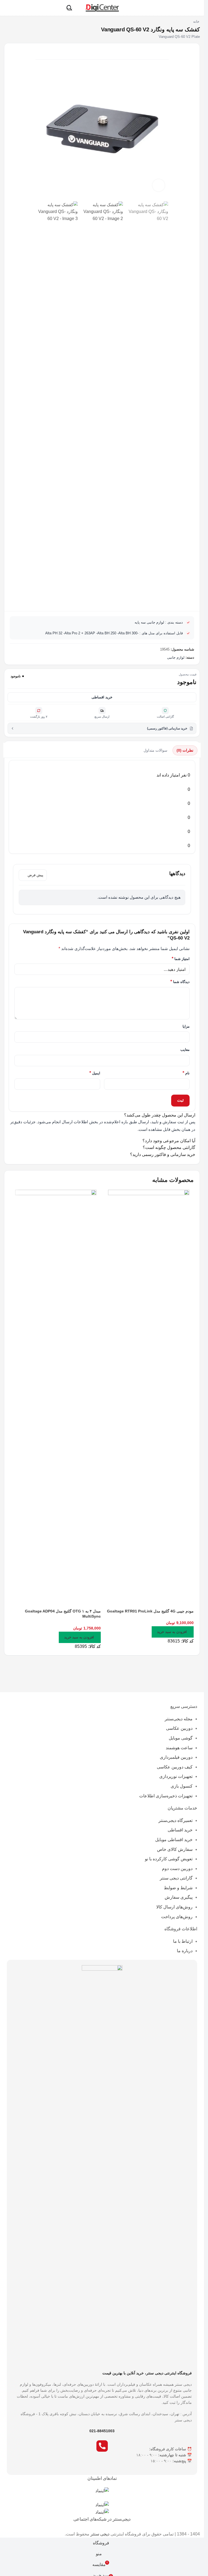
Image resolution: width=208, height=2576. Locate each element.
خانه (196, 22)
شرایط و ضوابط (178, 1888)
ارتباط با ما (183, 1941)
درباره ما (185, 1951)
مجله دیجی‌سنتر (179, 1719)
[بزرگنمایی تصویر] (159, 185)
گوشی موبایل (181, 1738)
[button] (173, 1632)
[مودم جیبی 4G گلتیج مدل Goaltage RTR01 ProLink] (149, 1392)
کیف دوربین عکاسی (175, 1767)
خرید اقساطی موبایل (174, 1840)
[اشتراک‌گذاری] (52, 52)
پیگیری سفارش (179, 1897)
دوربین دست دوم (177, 1869)
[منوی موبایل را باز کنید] (197, 8)
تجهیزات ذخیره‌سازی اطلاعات (166, 1796)
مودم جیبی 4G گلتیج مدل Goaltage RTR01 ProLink (150, 1611)
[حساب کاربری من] (7, 8)
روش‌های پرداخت (177, 1917)
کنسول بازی (182, 1786)
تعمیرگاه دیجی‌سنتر (175, 1820)
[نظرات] (85, 52)
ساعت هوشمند (179, 1748)
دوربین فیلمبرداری (176, 1757)
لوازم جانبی (176, 658)
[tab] (185, 750)
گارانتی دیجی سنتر (176, 1878)
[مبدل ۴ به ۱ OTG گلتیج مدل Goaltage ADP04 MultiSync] (56, 1392)
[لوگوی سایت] (102, 7)
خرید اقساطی (102, 697)
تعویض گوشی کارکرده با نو (169, 1859)
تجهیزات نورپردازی (176, 1776)
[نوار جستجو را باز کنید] (69, 8)
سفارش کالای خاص (175, 1849)
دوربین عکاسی (179, 1728)
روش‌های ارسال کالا (174, 1907)
